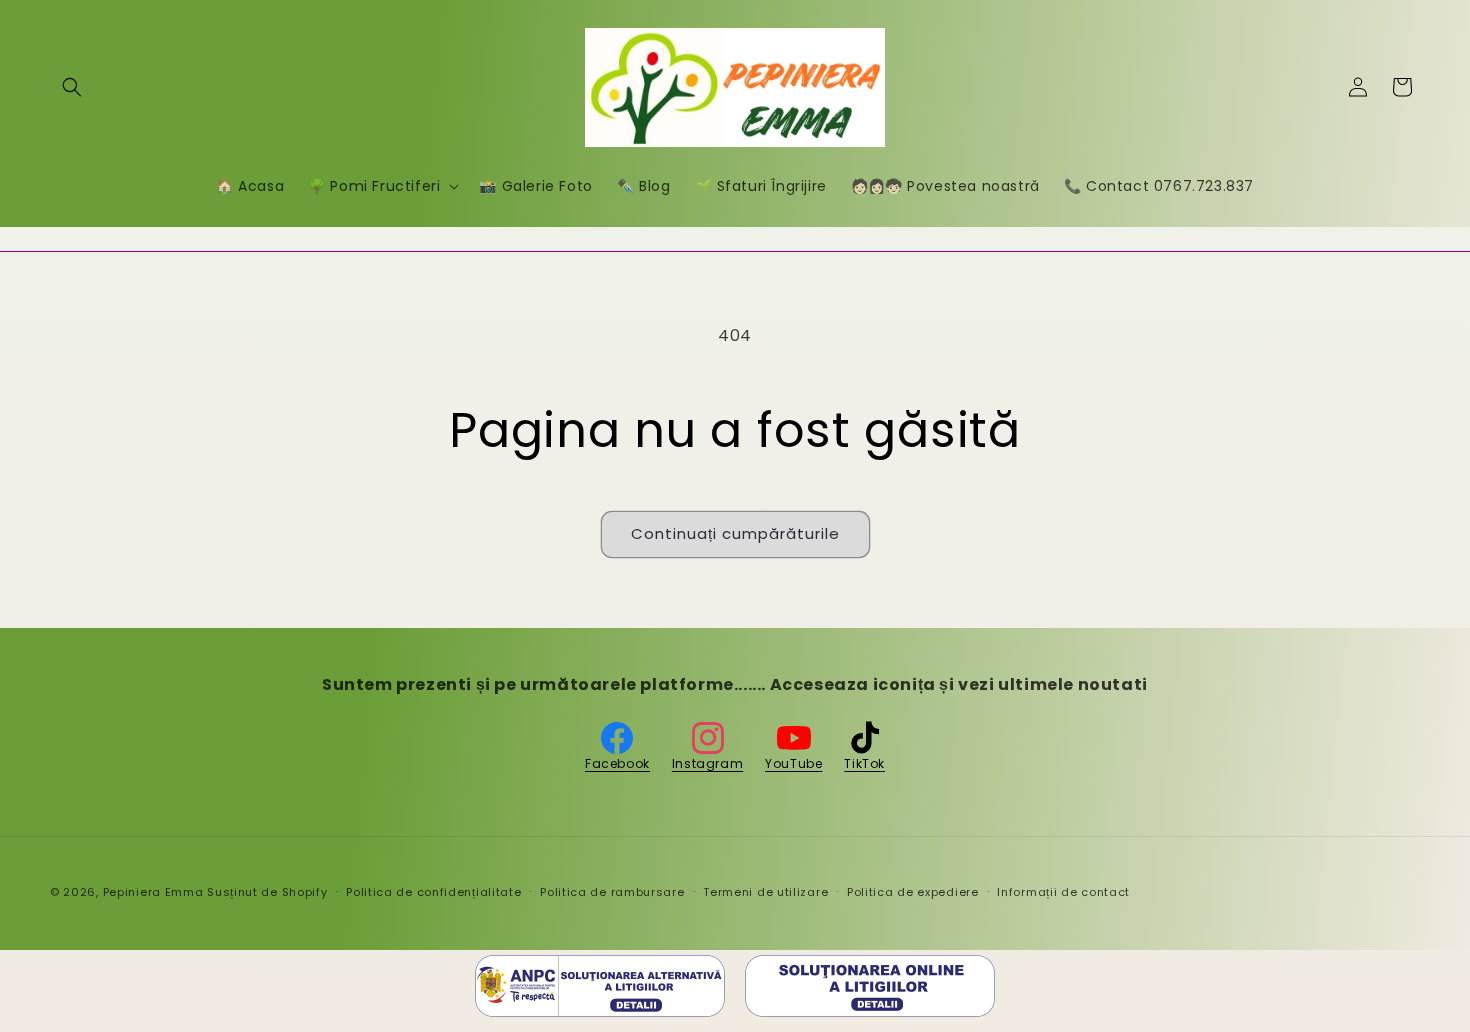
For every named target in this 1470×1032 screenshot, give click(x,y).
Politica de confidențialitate (433, 892)
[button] (72, 87)
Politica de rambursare (612, 892)
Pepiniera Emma (153, 892)
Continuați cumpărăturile (735, 533)
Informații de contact (1063, 892)
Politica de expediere (913, 892)
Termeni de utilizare (765, 892)
